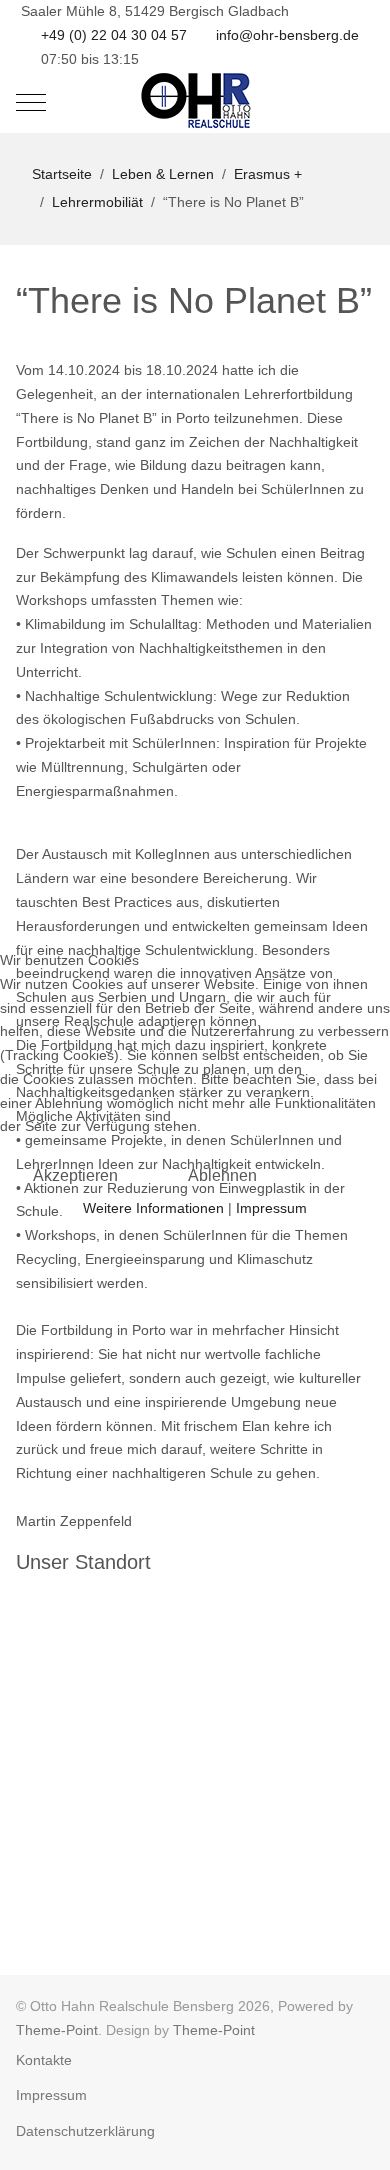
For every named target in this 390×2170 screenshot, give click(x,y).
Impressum (271, 1208)
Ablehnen (222, 1175)
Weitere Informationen (153, 1208)
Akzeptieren (75, 1175)
